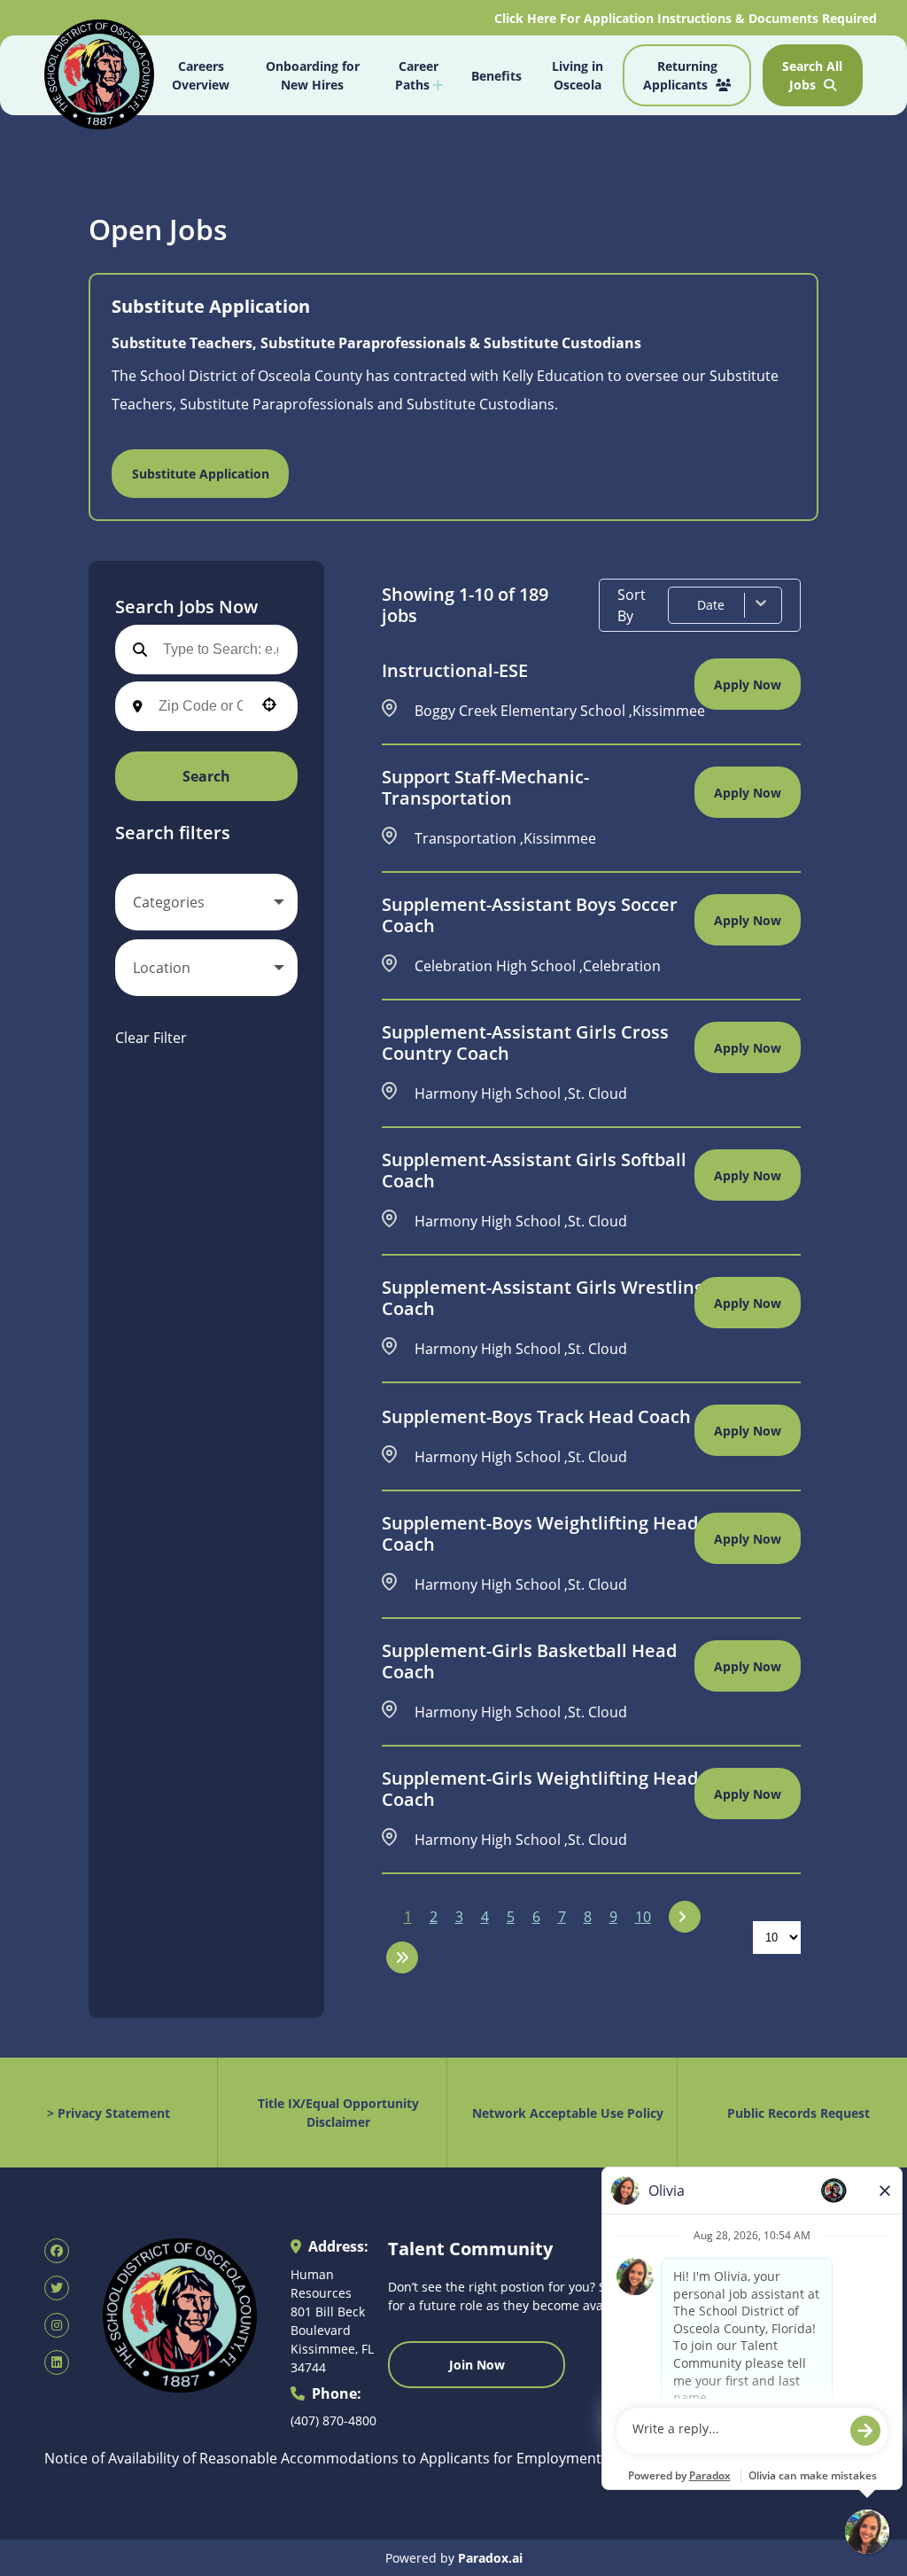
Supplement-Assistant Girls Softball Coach (534, 1171)
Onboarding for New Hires (313, 75)
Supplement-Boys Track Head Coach (536, 1417)
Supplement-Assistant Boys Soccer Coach (530, 915)
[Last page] (402, 1957)
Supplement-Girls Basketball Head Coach (529, 1662)
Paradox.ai (490, 2558)
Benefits (496, 76)
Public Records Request (798, 2113)
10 (643, 1917)
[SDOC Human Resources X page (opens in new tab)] (57, 2288)
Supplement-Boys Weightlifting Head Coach (540, 1534)
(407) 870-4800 (333, 2420)
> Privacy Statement (109, 2113)
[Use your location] (269, 706)
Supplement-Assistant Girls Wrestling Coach (543, 1298)
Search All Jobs (812, 75)
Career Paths (417, 75)
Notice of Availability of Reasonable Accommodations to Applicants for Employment (323, 2458)
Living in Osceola (578, 75)
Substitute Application (201, 474)
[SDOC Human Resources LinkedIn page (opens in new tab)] (57, 2362)
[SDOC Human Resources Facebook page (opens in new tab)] (57, 2251)
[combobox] (201, 706)
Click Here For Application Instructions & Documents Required (687, 18)
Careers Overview (201, 75)
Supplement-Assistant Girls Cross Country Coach (525, 1043)
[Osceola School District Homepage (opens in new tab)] (99, 77)
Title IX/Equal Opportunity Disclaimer (338, 2113)
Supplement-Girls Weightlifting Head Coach (540, 1789)
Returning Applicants (680, 75)
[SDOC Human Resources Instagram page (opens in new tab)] (57, 2325)
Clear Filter (151, 1038)
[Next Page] (685, 1917)
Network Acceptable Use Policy (568, 2113)
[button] (206, 902)
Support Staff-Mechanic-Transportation (485, 788)
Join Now (477, 2365)
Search (206, 776)
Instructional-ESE (455, 671)
